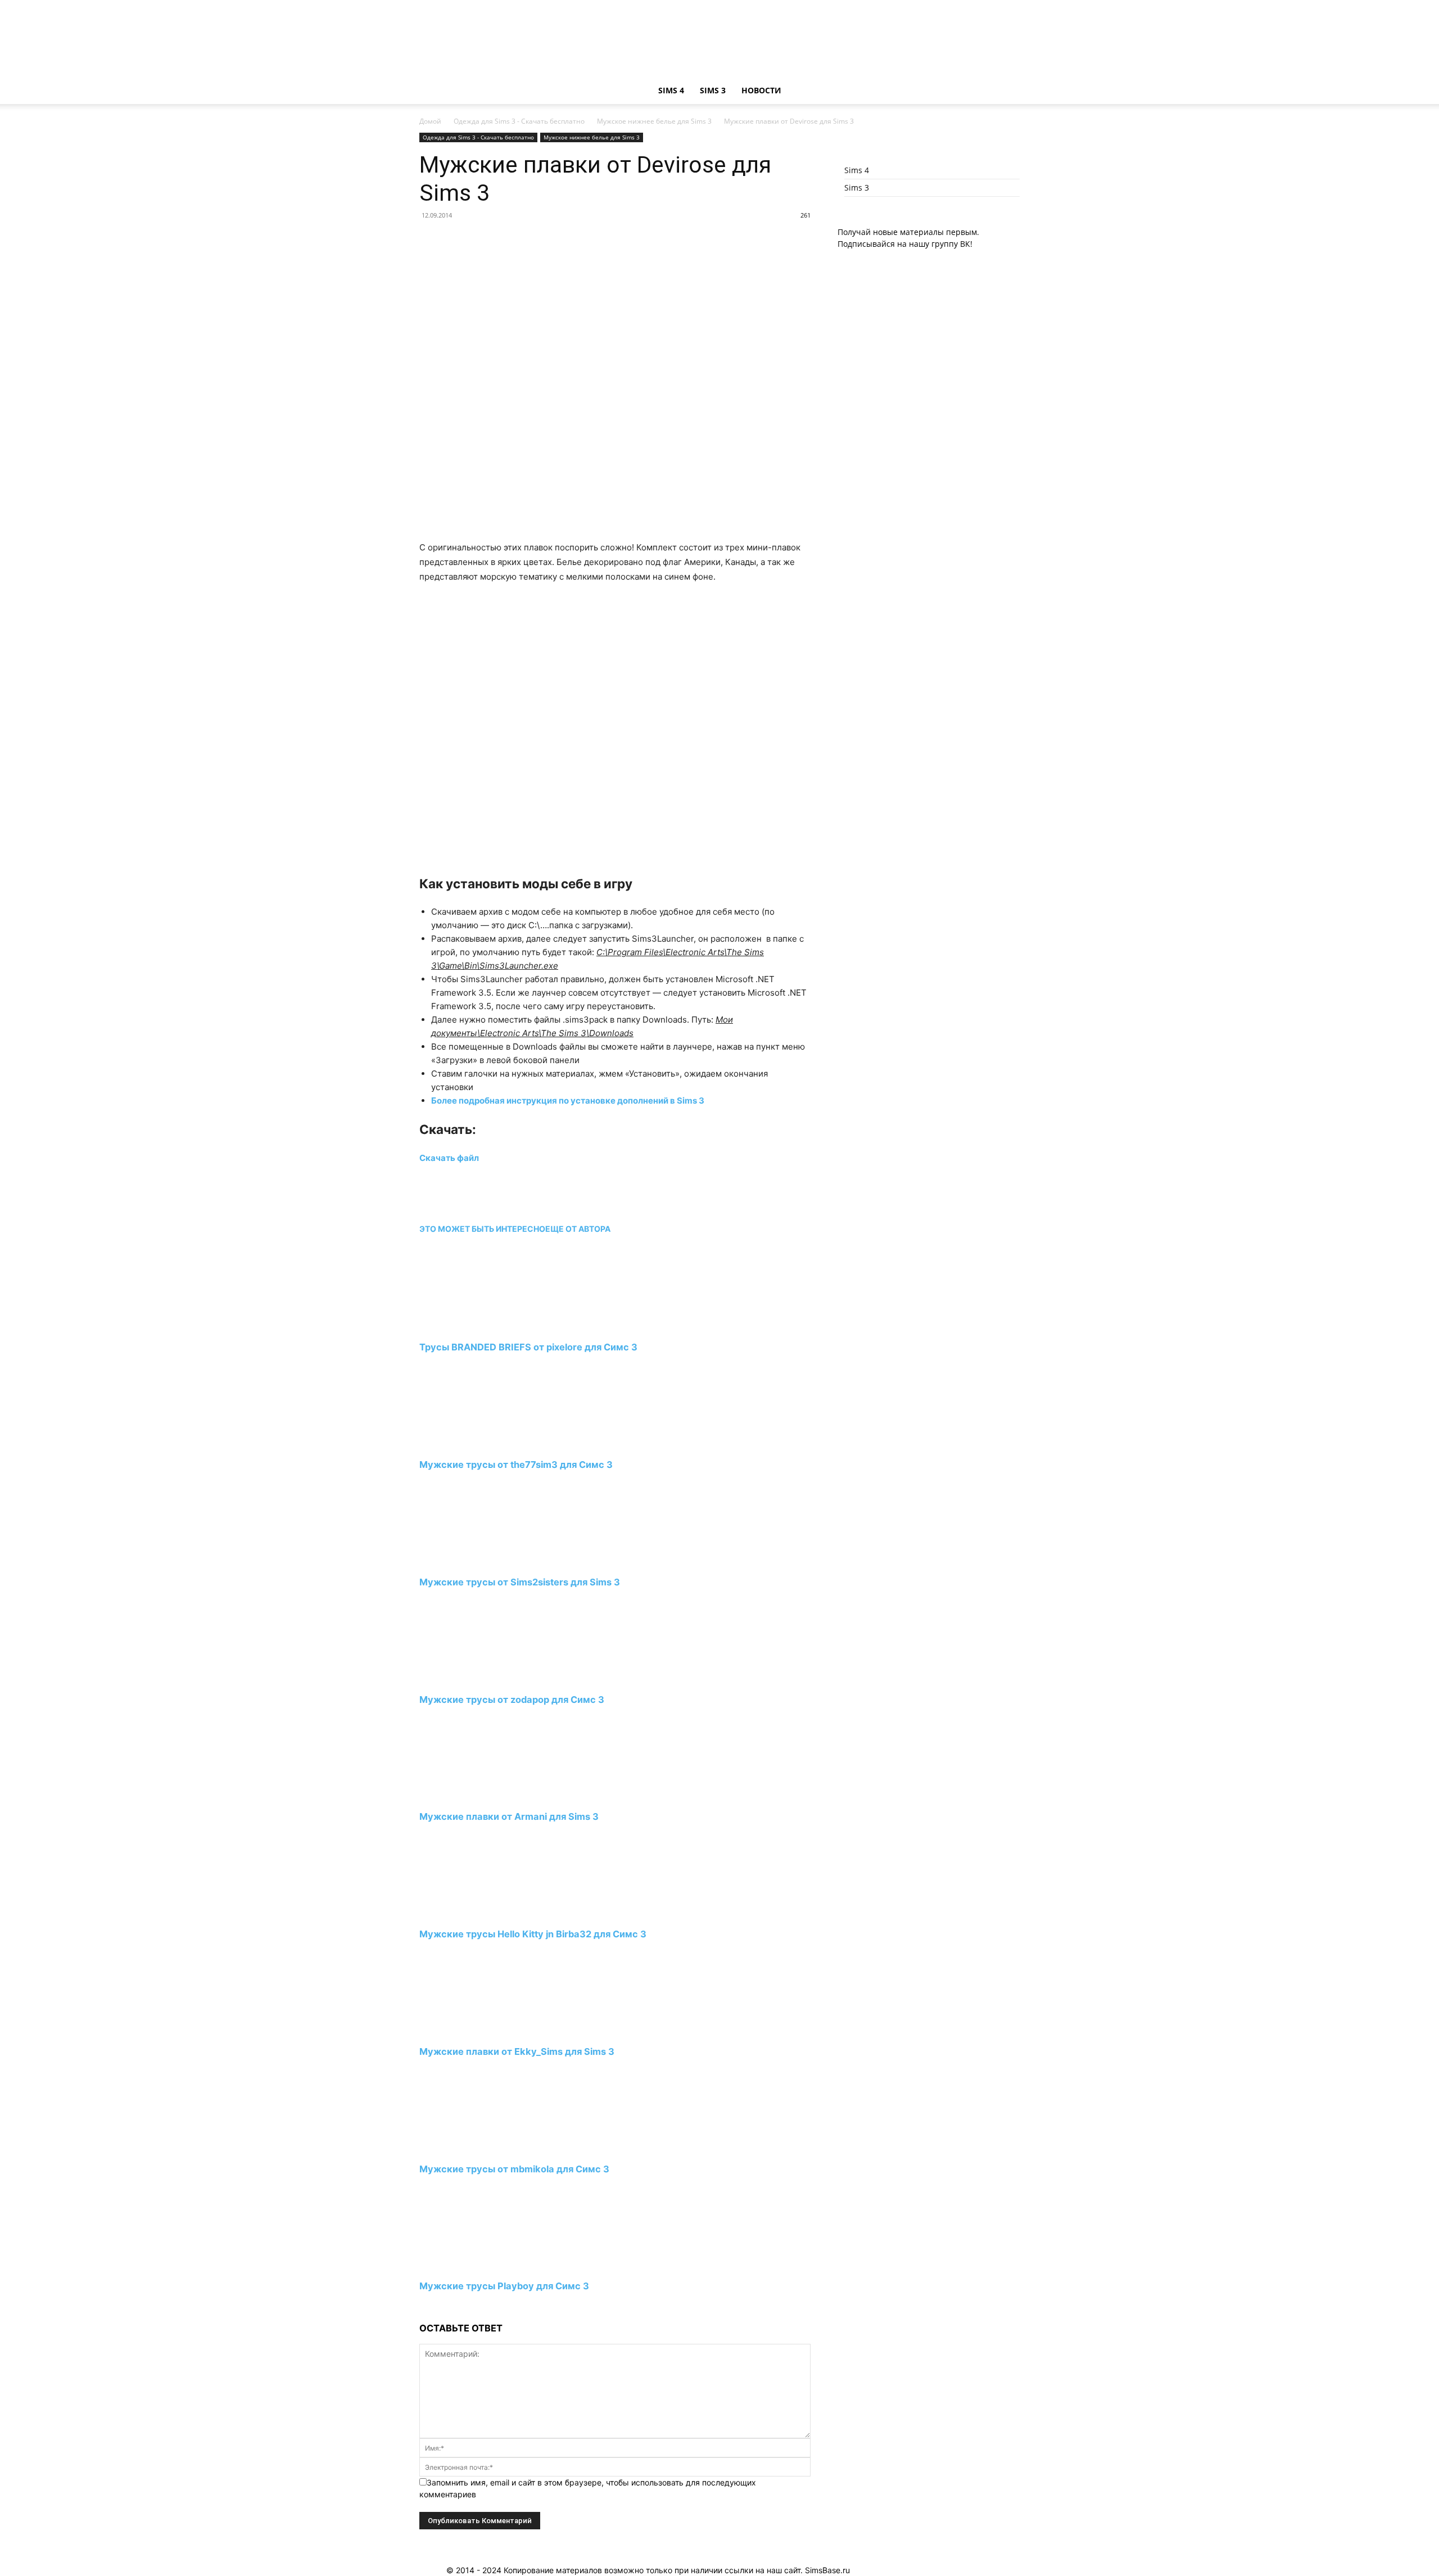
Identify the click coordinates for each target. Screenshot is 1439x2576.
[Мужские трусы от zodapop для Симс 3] (481, 1678)
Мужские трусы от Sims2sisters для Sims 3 (520, 1582)
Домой (430, 121)
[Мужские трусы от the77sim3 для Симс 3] (481, 1444)
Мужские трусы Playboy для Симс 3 (504, 2286)
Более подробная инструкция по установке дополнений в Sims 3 (569, 1101)
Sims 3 (713, 90)
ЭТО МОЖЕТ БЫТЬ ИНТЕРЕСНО (482, 1229)
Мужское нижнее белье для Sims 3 (654, 121)
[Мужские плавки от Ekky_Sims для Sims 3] (481, 2030)
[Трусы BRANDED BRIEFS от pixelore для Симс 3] (481, 1327)
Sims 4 (671, 90)
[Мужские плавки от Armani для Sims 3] (481, 1796)
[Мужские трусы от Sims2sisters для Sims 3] (481, 1561)
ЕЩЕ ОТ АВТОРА (578, 1229)
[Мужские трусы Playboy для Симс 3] (481, 2265)
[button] (1006, 91)
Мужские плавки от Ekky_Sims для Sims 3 (517, 2051)
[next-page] (422, 2308)
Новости (761, 90)
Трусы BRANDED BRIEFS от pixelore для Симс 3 (528, 1347)
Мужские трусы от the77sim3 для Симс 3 (516, 1465)
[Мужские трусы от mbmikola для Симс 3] (481, 2148)
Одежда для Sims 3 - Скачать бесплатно (519, 121)
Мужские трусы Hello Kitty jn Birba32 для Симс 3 (533, 1934)
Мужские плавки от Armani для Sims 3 (509, 1816)
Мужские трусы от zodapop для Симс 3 (512, 1700)
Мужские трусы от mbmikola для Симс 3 (514, 2169)
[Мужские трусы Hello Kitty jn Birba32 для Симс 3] (481, 1913)
